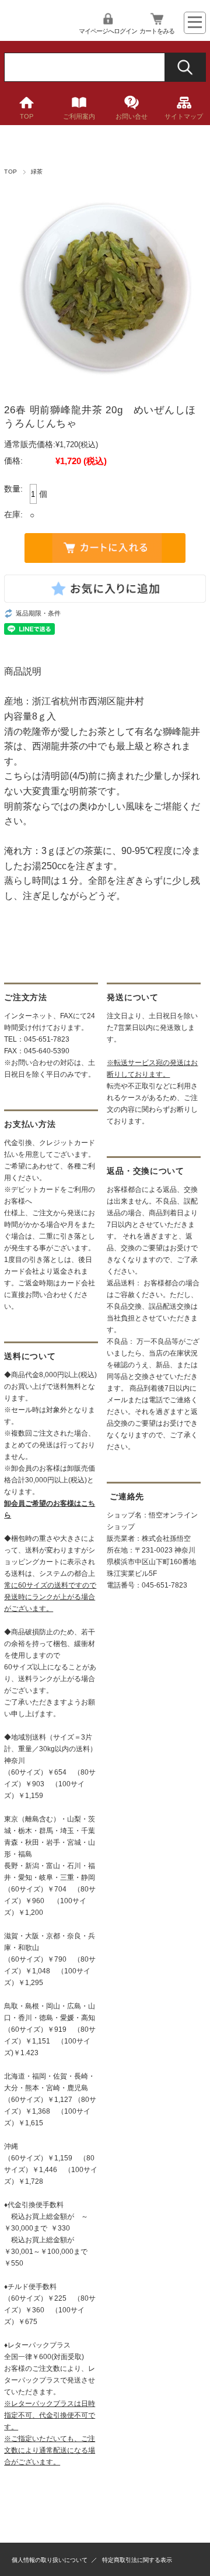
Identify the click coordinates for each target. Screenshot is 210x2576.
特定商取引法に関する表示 (137, 2560)
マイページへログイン (108, 31)
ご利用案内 (79, 116)
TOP (27, 116)
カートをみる (157, 31)
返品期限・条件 (38, 613)
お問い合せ (132, 116)
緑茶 (37, 172)
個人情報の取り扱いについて (50, 2560)
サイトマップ (184, 116)
